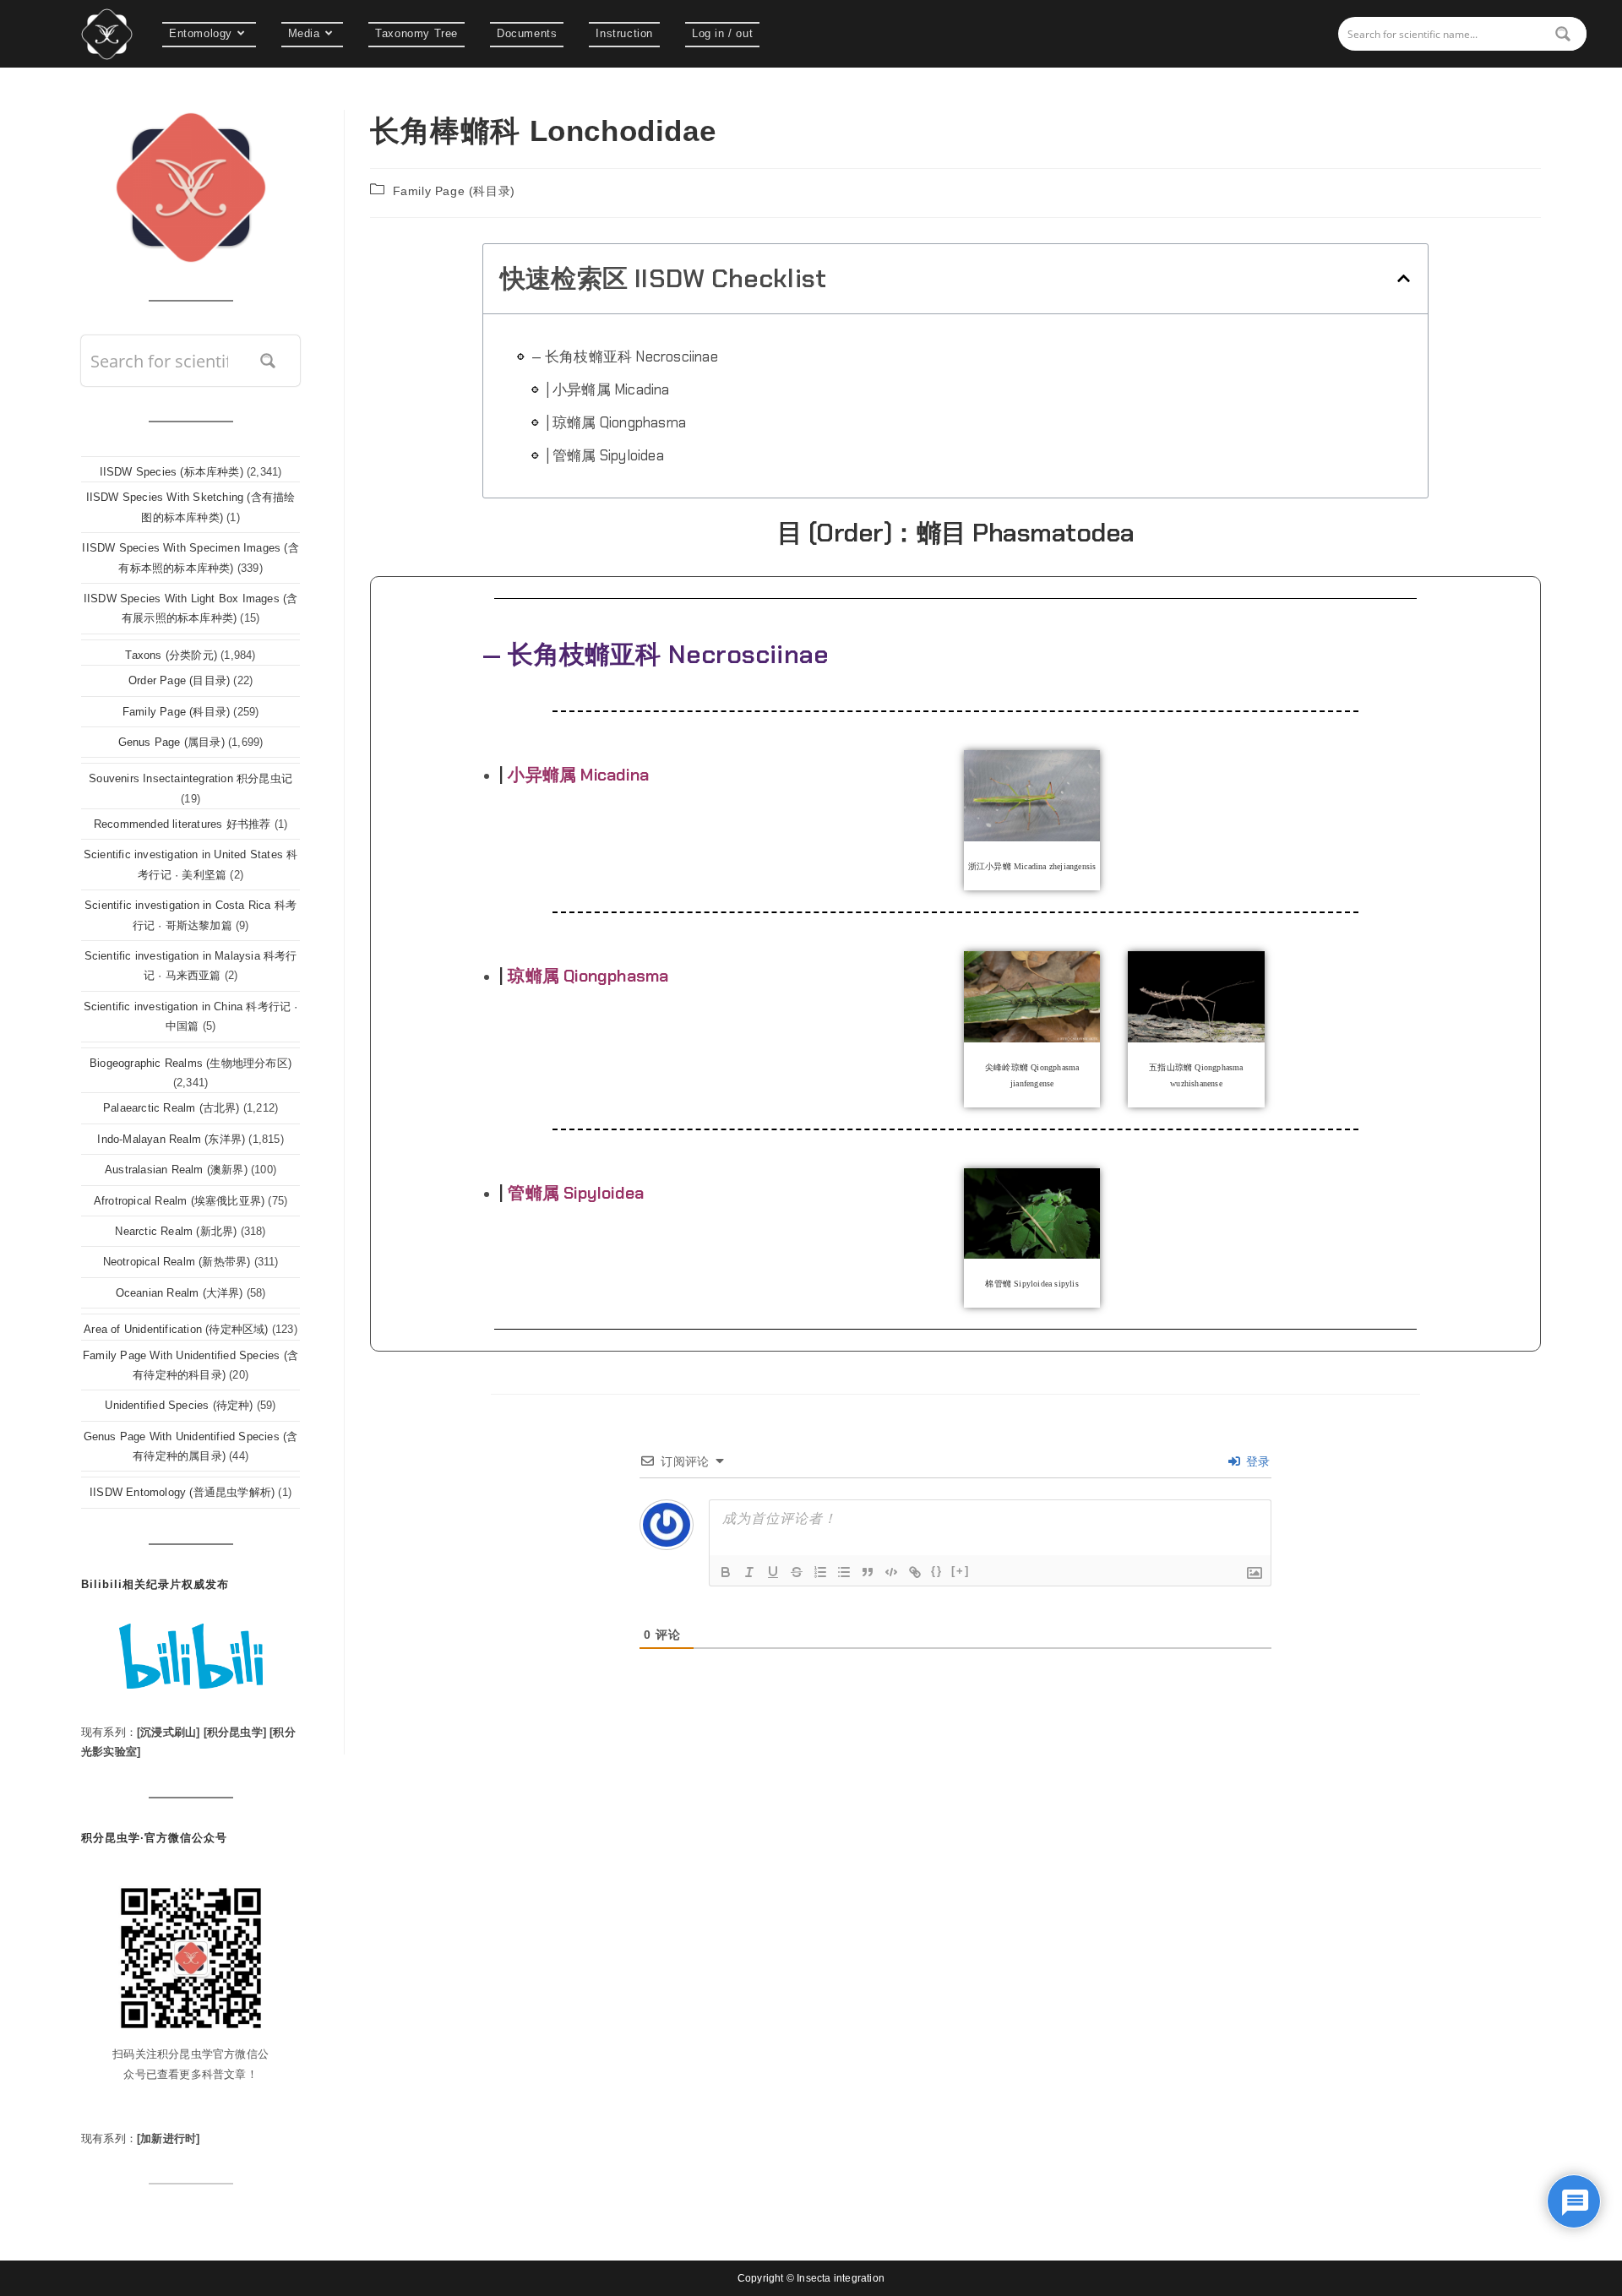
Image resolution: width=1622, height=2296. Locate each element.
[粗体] (726, 1572)
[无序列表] (844, 1572)
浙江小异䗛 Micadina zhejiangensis (1032, 866)
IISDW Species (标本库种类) (171, 472)
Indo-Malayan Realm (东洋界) (171, 1139)
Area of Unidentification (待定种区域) (176, 1329)
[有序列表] (820, 1572)
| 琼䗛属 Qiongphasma (616, 422)
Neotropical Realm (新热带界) (177, 1262)
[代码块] (891, 1572)
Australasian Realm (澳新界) (176, 1170)
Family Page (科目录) (454, 191)
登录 (1256, 1461)
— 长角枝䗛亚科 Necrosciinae (625, 356)
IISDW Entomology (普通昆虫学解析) (182, 1492)
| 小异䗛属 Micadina (608, 389)
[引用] (868, 1572)
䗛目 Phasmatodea (1026, 533)
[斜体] (749, 1572)
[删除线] (797, 1572)
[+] (961, 1571)
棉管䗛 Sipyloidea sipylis (1031, 1284)
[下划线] (773, 1572)
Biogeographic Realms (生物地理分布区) (191, 1063)
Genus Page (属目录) (171, 742)
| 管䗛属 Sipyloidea (605, 455)
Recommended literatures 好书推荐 (182, 824)
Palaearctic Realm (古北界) (171, 1108)
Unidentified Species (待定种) (179, 1405)
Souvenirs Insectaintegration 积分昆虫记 (191, 778)
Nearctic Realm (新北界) (176, 1231)
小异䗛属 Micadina (578, 775)
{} (937, 1571)
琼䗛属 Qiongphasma (588, 976)
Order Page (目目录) (179, 680)
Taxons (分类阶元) (171, 655)
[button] (1404, 278)
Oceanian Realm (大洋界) (180, 1293)
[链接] (915, 1572)
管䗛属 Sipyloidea (576, 1193)
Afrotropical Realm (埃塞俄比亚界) (179, 1201)
